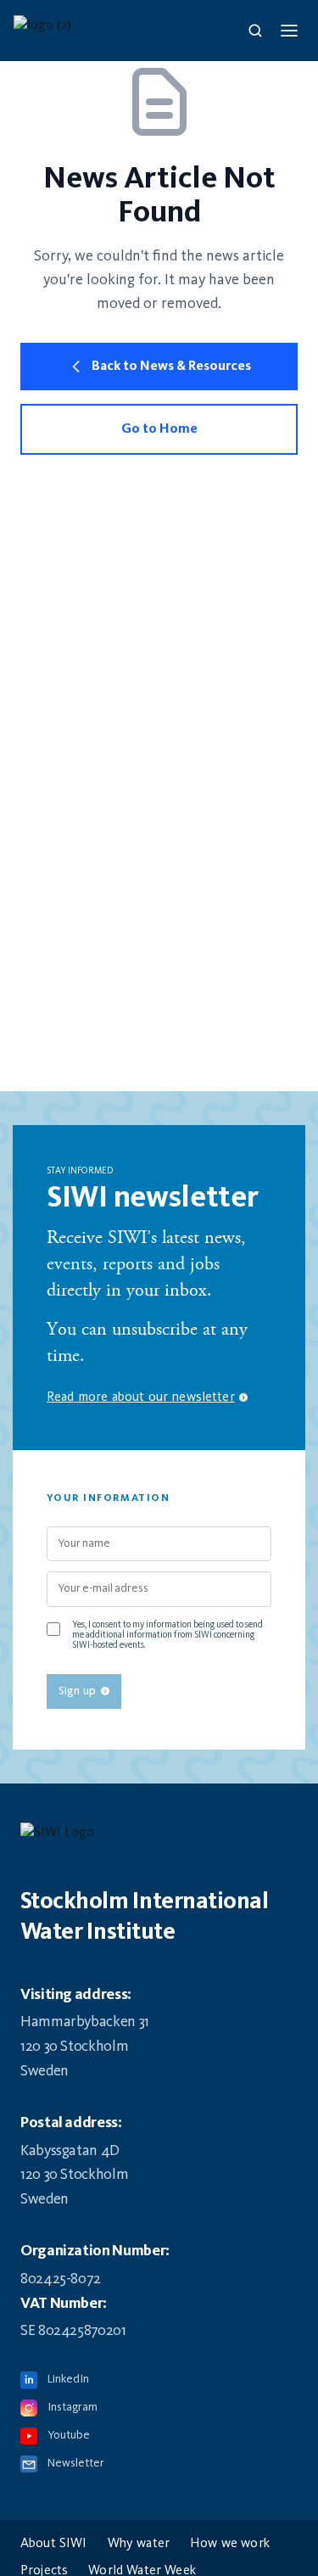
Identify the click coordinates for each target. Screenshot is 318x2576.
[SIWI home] (159, 1838)
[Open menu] (289, 31)
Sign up (77, 1691)
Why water (139, 2544)
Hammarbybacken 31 (85, 2022)
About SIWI (54, 2544)
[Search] (255, 31)
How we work (230, 2544)
